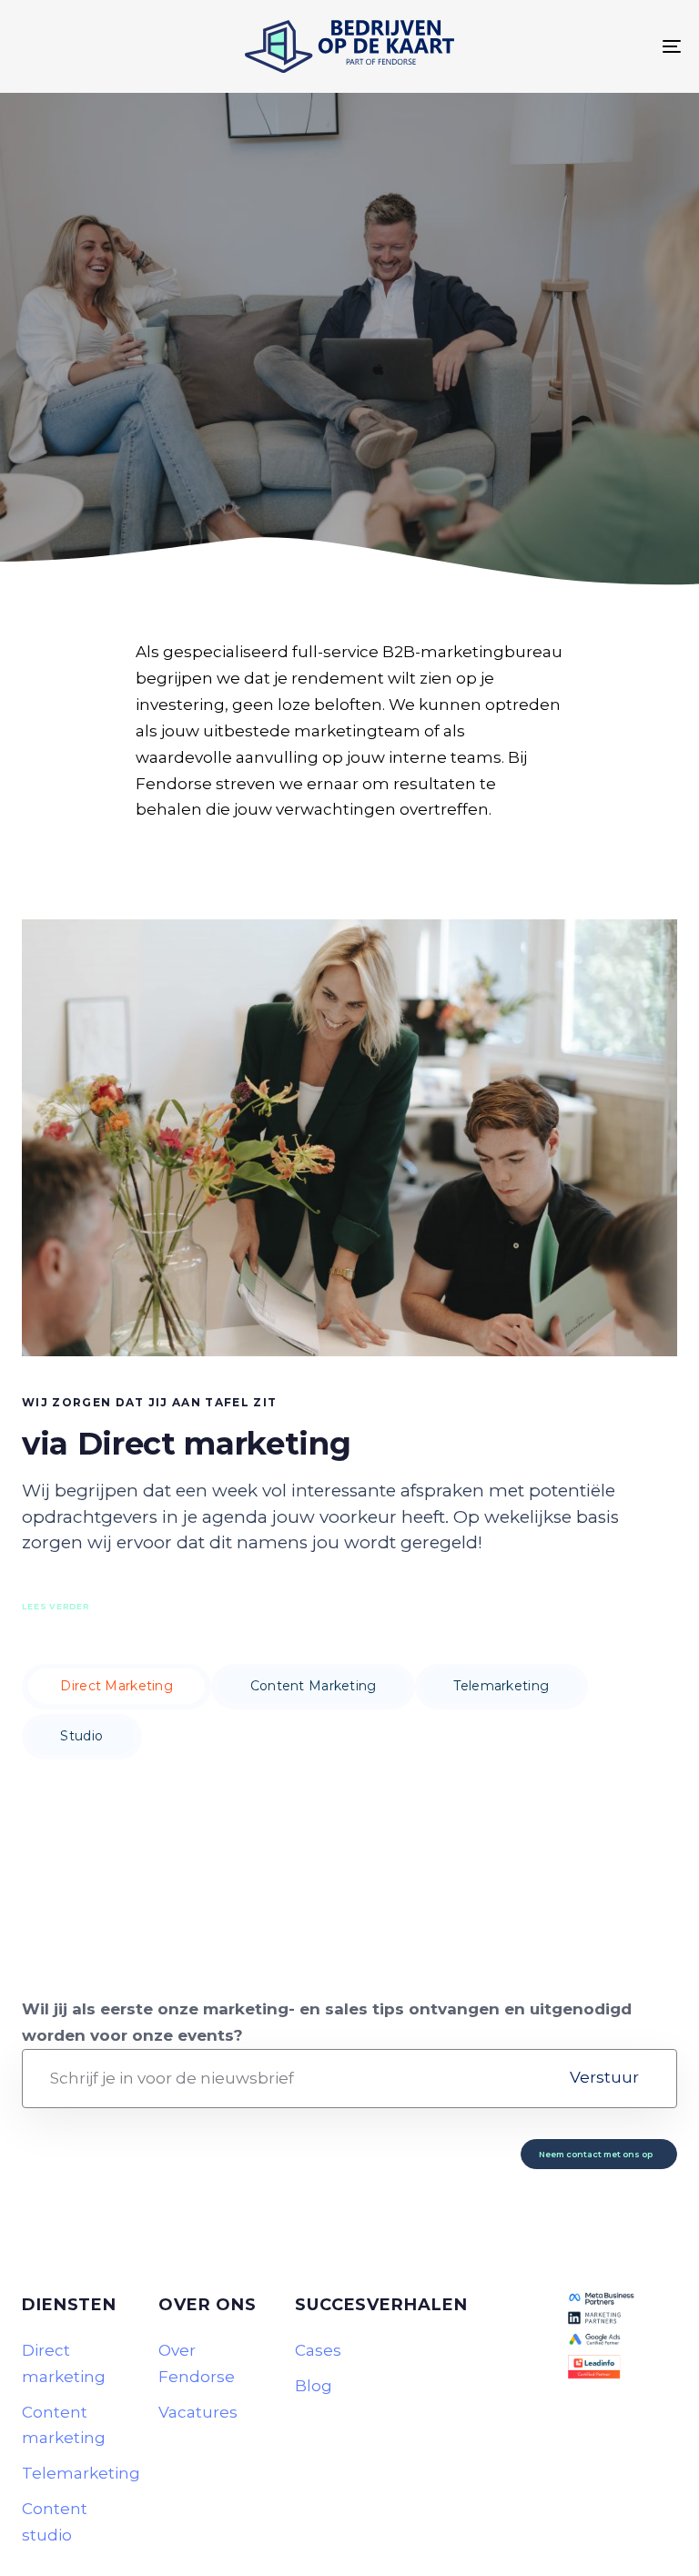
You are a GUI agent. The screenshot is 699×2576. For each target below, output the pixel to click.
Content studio (55, 2522)
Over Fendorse (197, 2363)
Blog (314, 2386)
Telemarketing (76, 2473)
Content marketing (64, 2425)
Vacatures (198, 2412)
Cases (318, 2350)
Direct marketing (64, 2363)
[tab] (116, 1687)
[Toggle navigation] (570, 46)
